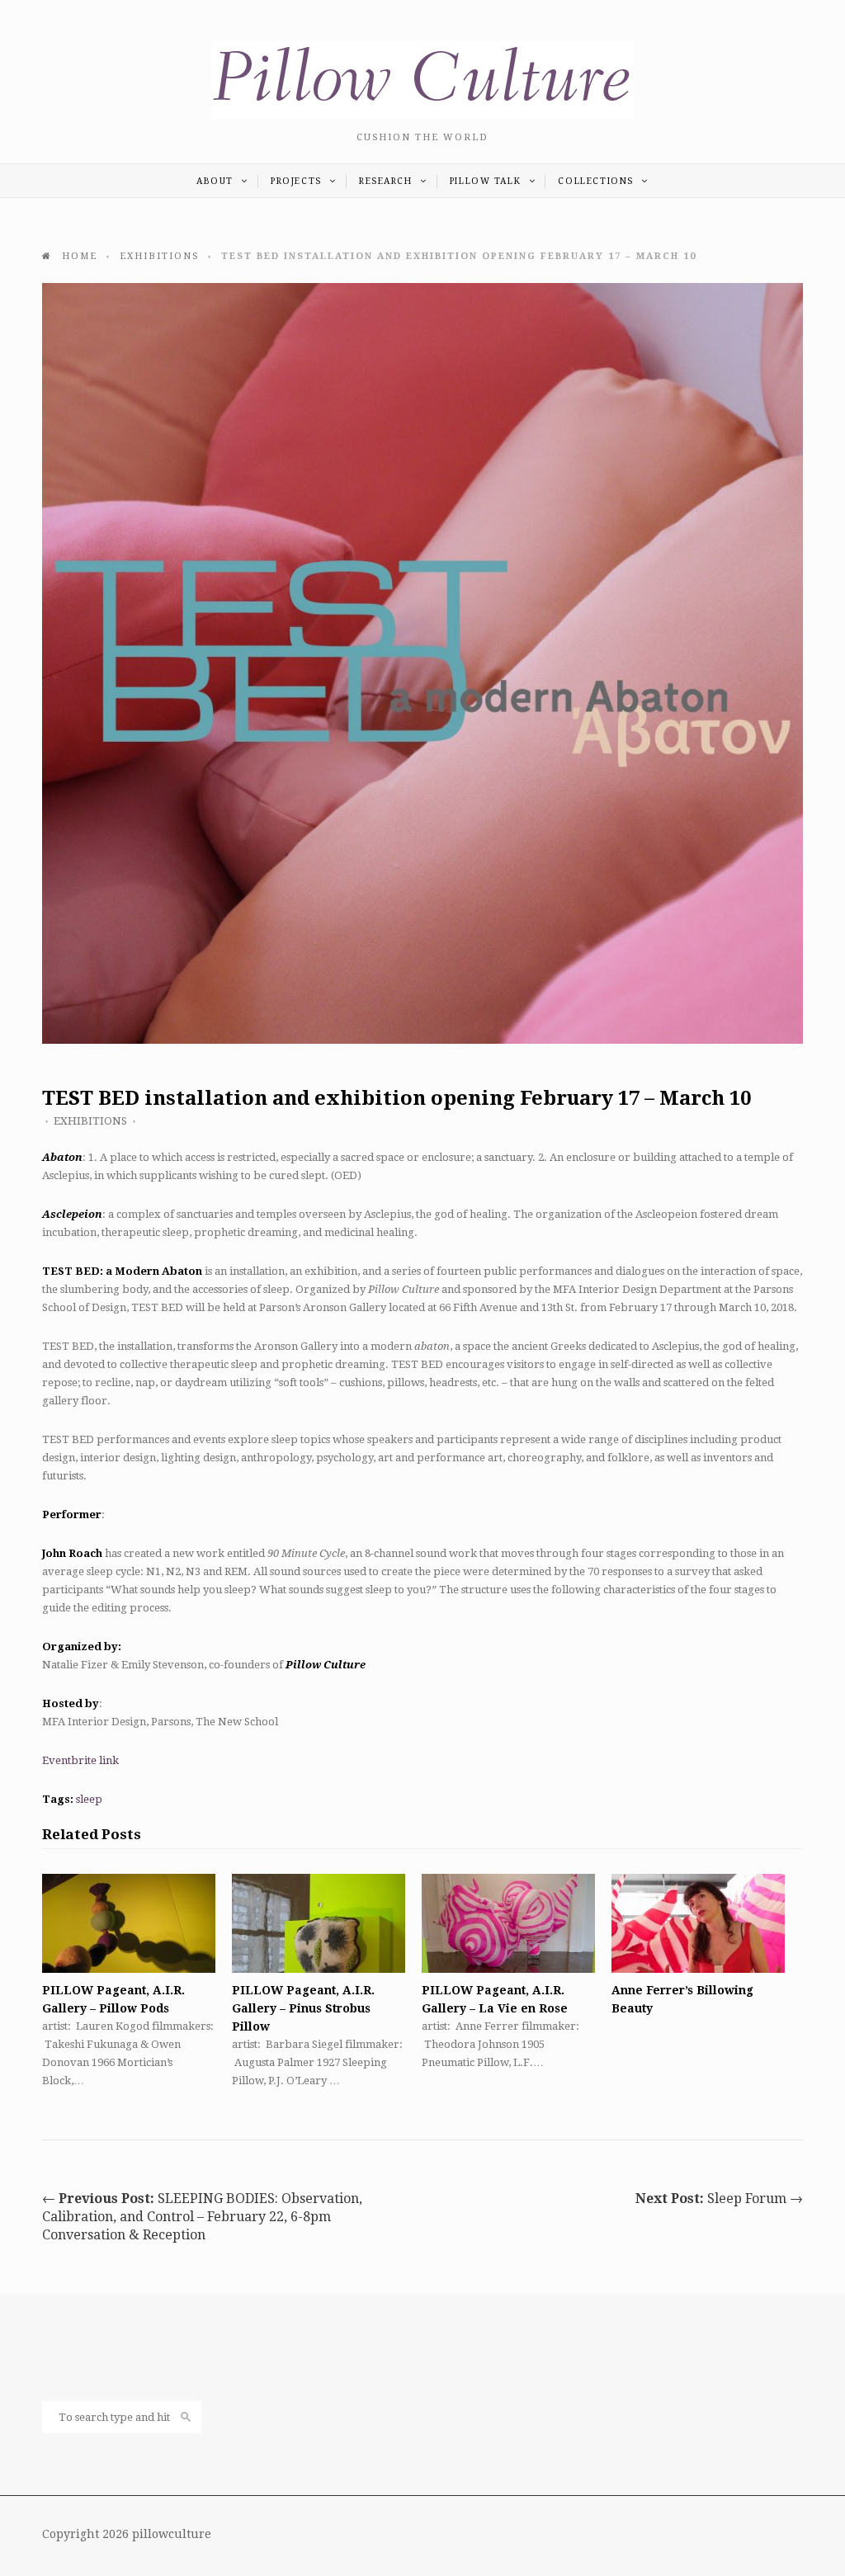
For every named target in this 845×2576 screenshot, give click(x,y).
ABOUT (217, 181)
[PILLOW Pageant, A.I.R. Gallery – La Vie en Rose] (508, 1923)
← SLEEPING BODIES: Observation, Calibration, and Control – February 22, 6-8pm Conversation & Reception (202, 2217)
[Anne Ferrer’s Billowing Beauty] (698, 1923)
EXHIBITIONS (90, 1121)
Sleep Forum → (719, 2199)
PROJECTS (298, 181)
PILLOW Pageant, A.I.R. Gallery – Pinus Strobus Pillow (303, 2008)
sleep (89, 1799)
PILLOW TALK (487, 181)
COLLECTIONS (597, 181)
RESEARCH (387, 181)
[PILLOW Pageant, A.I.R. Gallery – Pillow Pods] (129, 1923)
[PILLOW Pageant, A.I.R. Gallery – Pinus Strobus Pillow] (319, 1923)
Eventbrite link (80, 1760)
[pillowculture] (422, 115)
